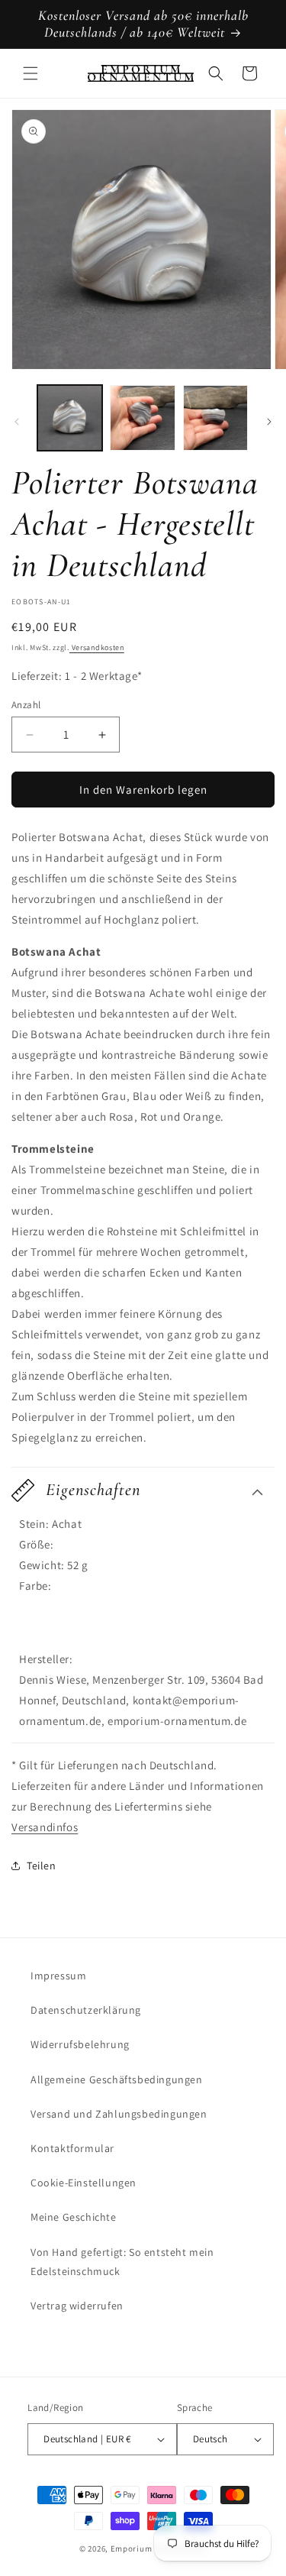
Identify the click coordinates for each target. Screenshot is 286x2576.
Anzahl (26, 705)
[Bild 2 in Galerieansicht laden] (142, 417)
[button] (31, 73)
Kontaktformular (72, 2148)
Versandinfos (45, 1827)
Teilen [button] (42, 1866)
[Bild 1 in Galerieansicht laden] (70, 417)
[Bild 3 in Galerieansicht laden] (215, 417)
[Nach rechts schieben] (269, 422)
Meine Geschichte (74, 2217)
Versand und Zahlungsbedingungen (119, 2114)
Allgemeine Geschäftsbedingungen (117, 2079)
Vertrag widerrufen (77, 2306)
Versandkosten (97, 647)
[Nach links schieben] (17, 422)
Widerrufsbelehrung (80, 2044)
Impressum (58, 1976)
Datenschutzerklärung (86, 2010)
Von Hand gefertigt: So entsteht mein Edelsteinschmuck (122, 2262)
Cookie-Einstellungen (84, 2183)
